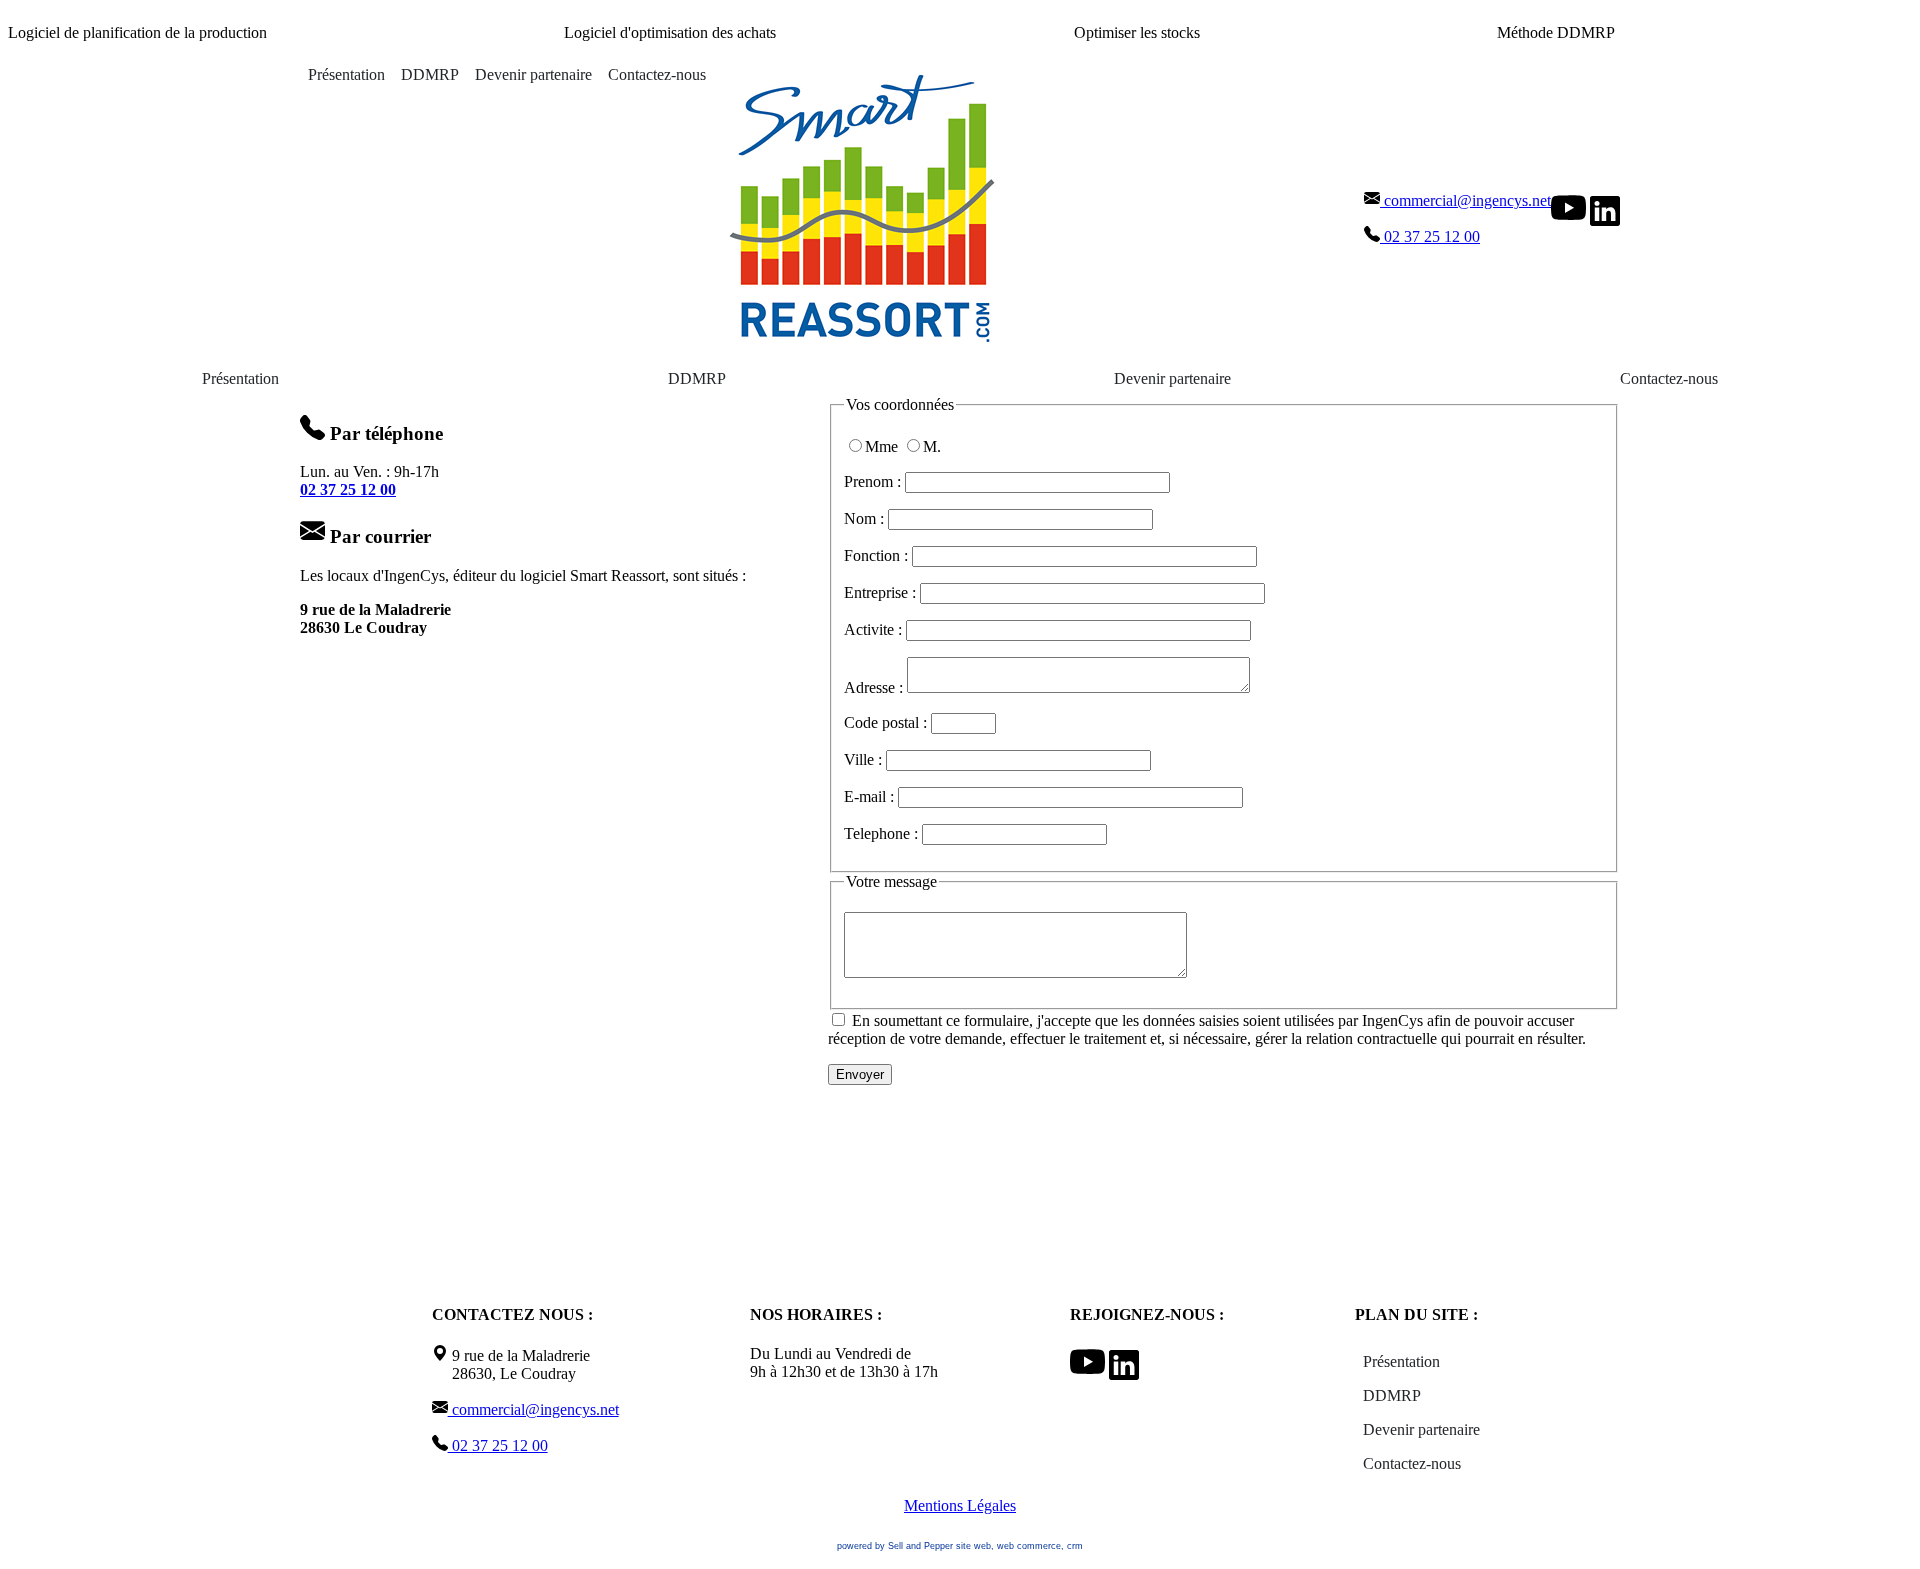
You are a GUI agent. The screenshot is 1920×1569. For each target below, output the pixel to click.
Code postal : (887, 722)
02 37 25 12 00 (1430, 236)
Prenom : (874, 481)
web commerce (1029, 1546)
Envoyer (860, 1074)
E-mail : (871, 796)
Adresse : (875, 687)
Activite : (875, 629)
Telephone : (883, 833)
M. (932, 446)
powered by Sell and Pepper (895, 1546)
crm (1075, 1546)
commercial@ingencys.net (1465, 200)
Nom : (866, 518)
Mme (883, 446)
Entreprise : (882, 592)
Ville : (865, 759)
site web (973, 1546)
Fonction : (878, 555)
